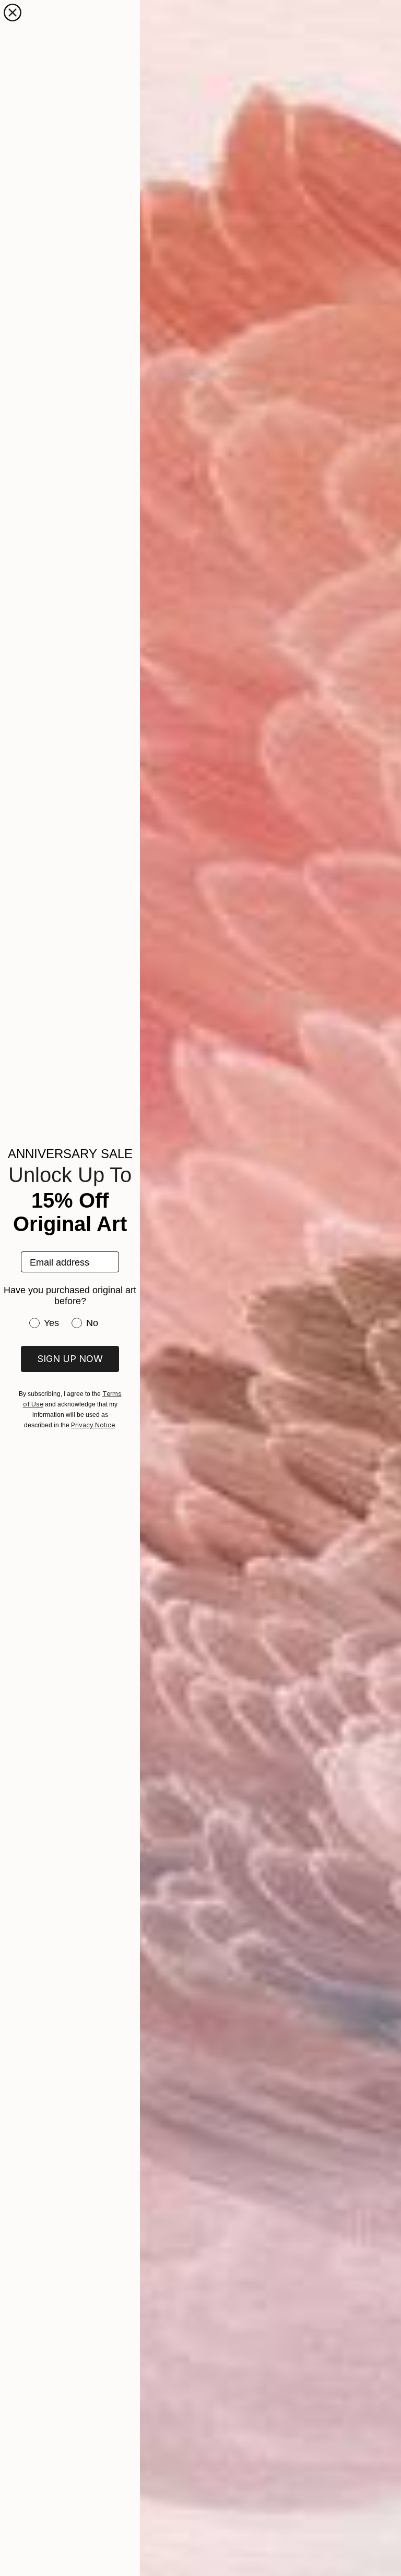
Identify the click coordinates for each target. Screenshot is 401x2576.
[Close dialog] (13, 13)
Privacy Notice (93, 1425)
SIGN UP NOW (70, 1359)
